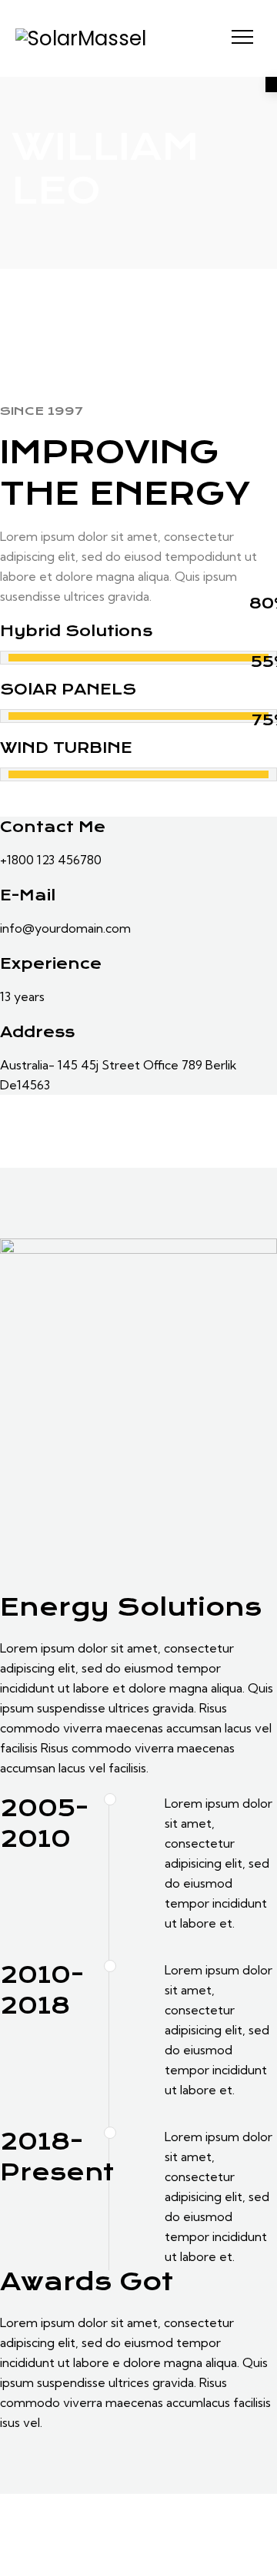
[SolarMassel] (81, 38)
